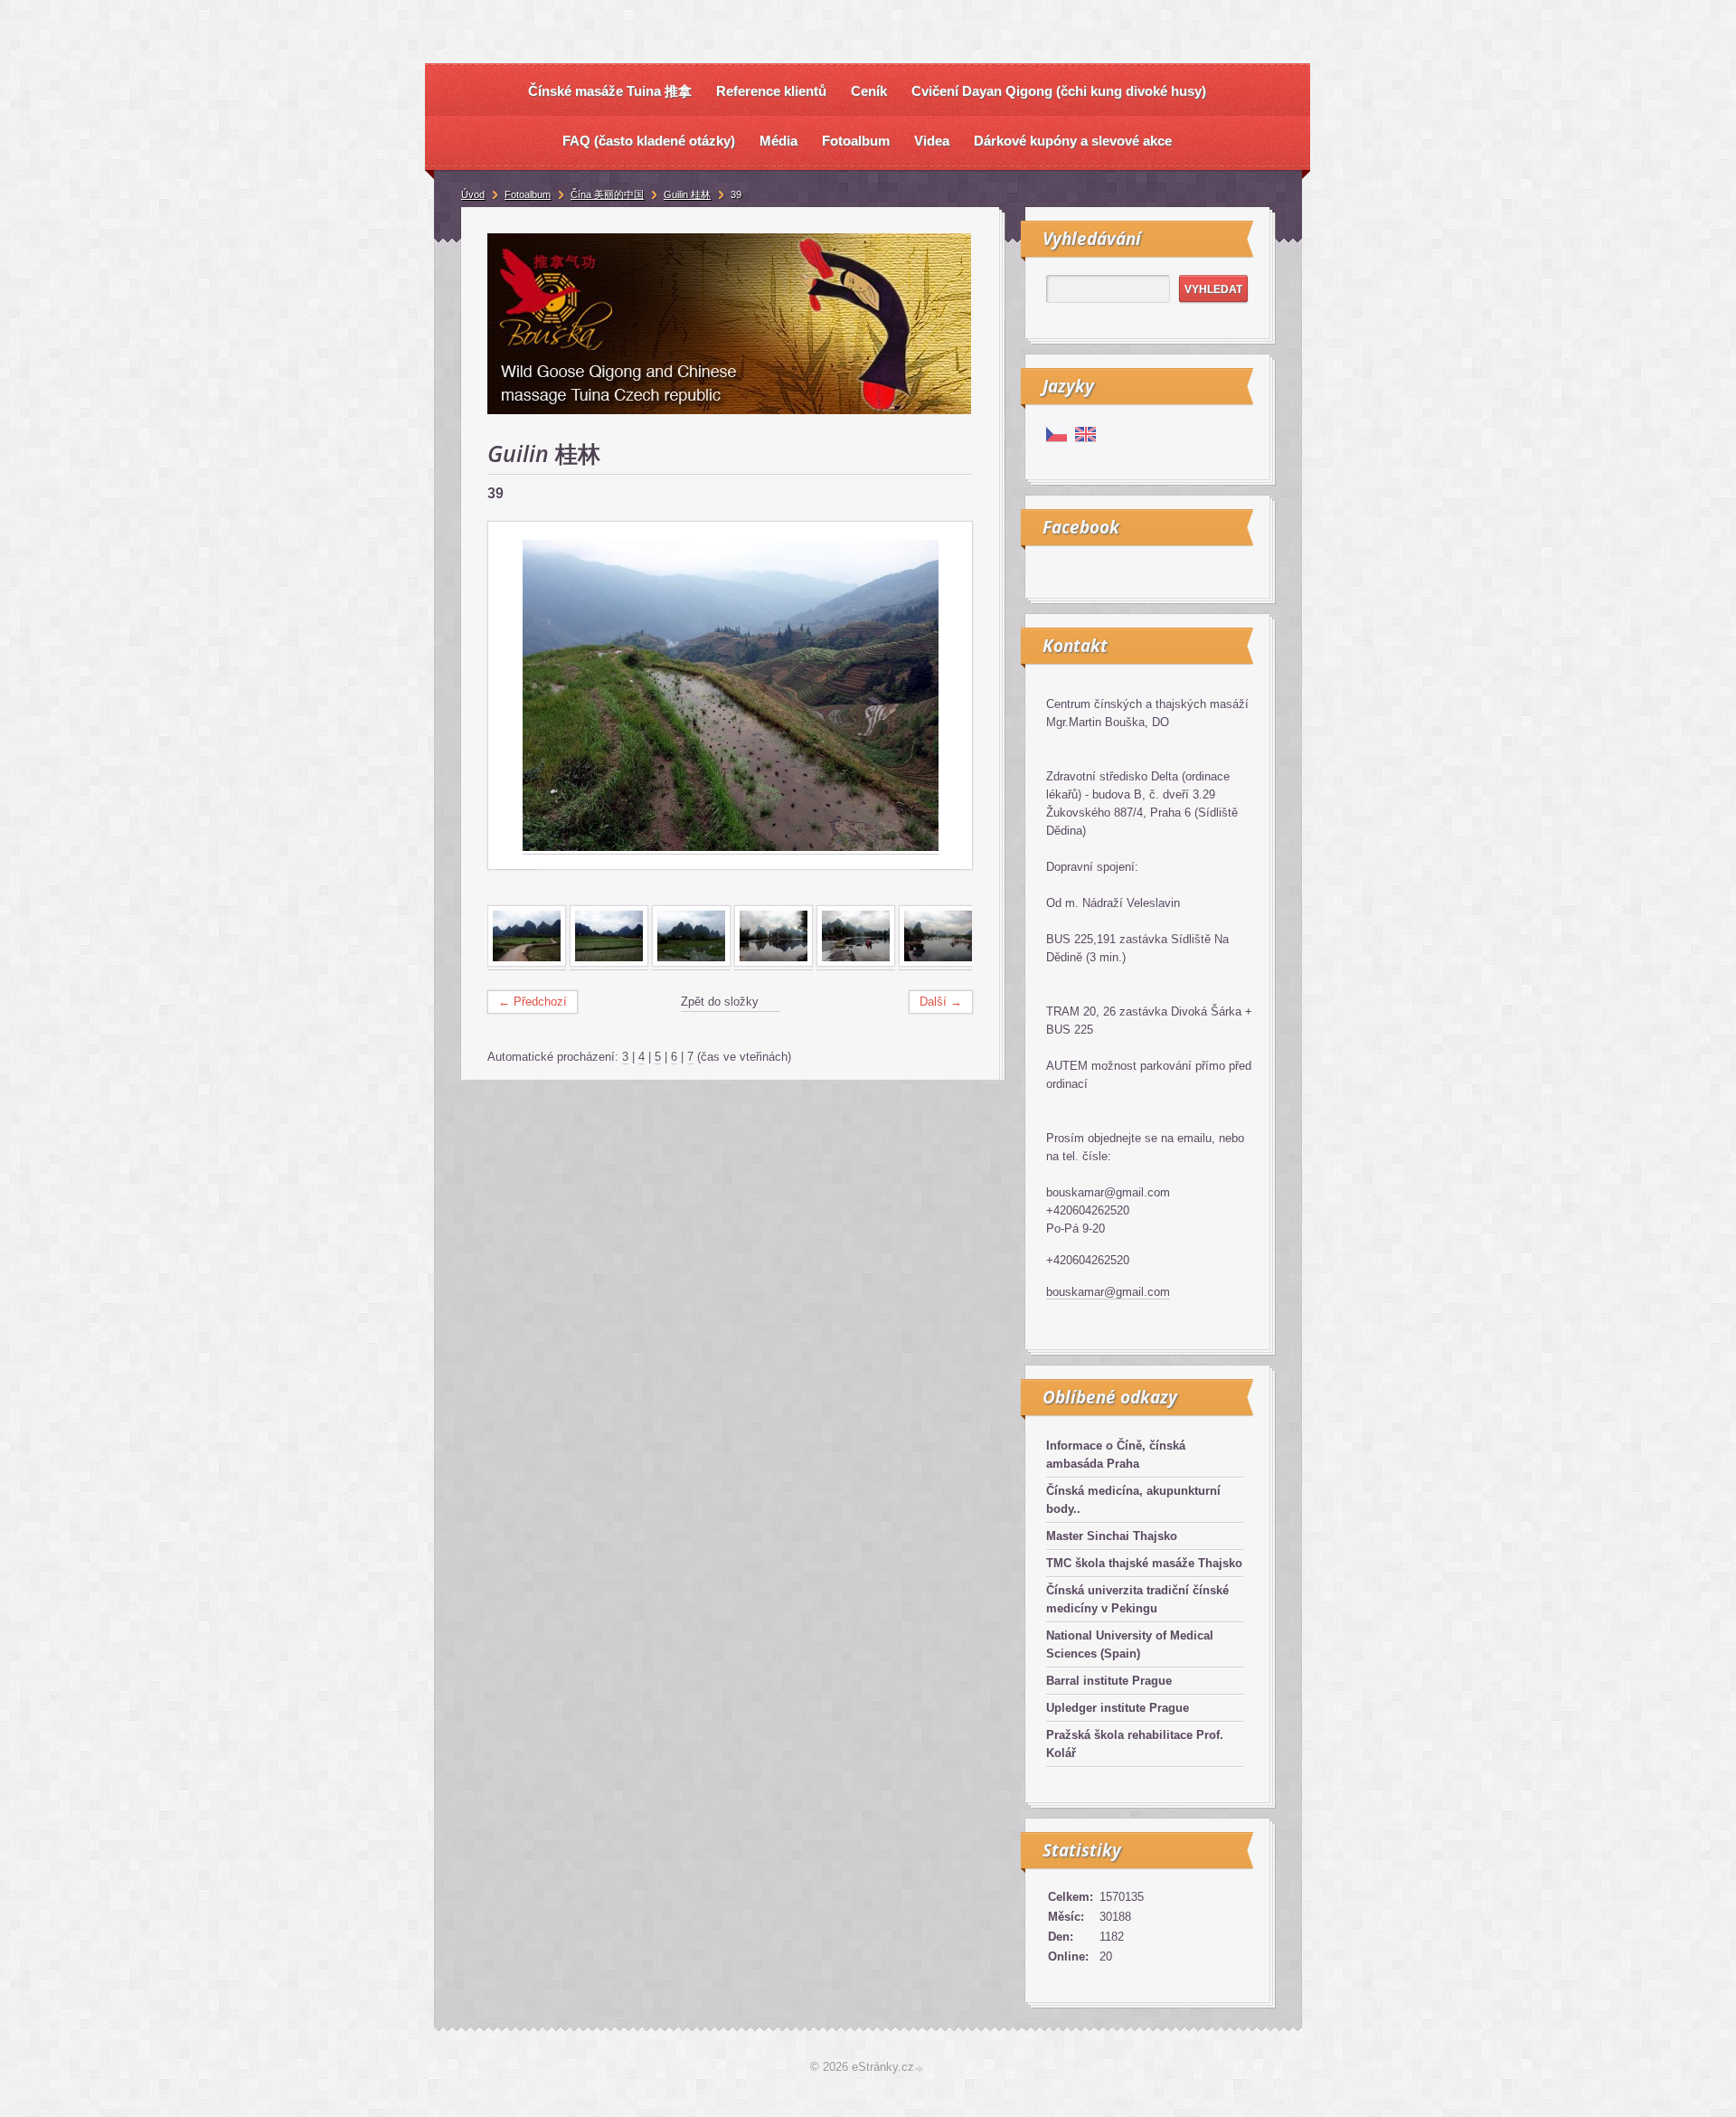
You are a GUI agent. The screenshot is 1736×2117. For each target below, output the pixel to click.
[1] (527, 963)
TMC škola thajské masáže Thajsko (1144, 1563)
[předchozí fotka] (518, 696)
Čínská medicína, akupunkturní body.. (1133, 1500)
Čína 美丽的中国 (607, 194)
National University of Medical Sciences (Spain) (1130, 1644)
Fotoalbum (528, 194)
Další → (941, 1002)
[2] (609, 963)
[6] (938, 963)
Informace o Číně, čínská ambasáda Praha (1116, 1455)
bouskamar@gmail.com (1108, 1292)
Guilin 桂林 (687, 194)
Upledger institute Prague (1118, 1708)
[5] (856, 963)
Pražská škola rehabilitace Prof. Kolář (1135, 1744)
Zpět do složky (720, 1002)
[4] (774, 963)
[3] (691, 963)
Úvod (473, 194)
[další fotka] (943, 696)
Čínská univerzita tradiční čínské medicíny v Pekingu (1137, 1599)
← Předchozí (533, 1002)
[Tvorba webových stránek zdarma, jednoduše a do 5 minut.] (920, 2069)
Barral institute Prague (1109, 1681)
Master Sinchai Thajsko (1112, 1536)
